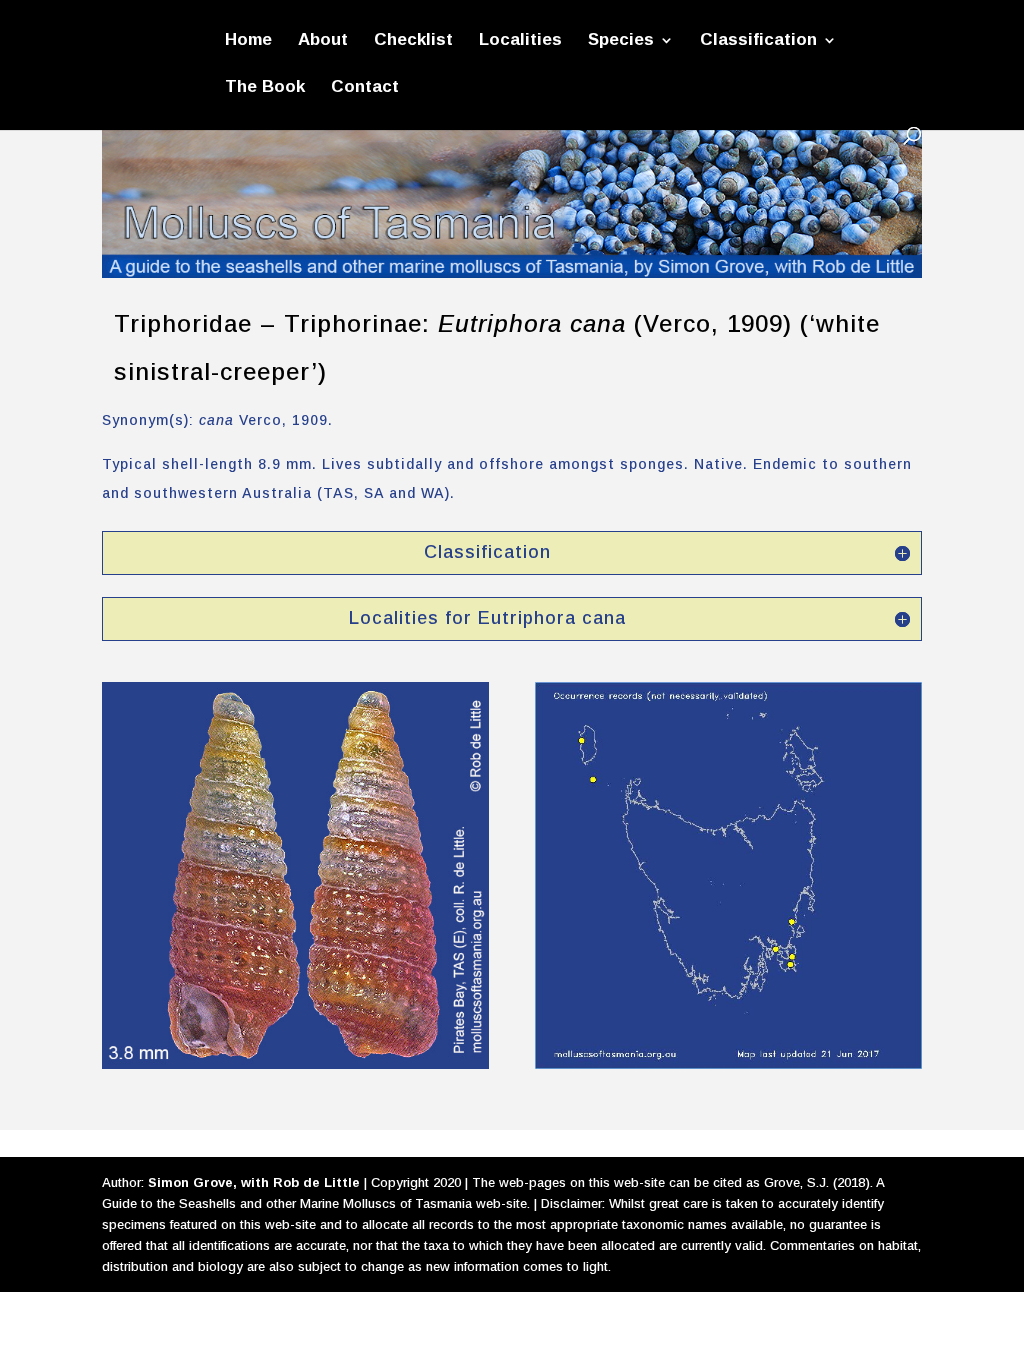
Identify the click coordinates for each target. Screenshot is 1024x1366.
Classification (758, 41)
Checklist (413, 41)
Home (248, 41)
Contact (365, 88)
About (323, 41)
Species (621, 41)
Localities (520, 41)
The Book (265, 88)
